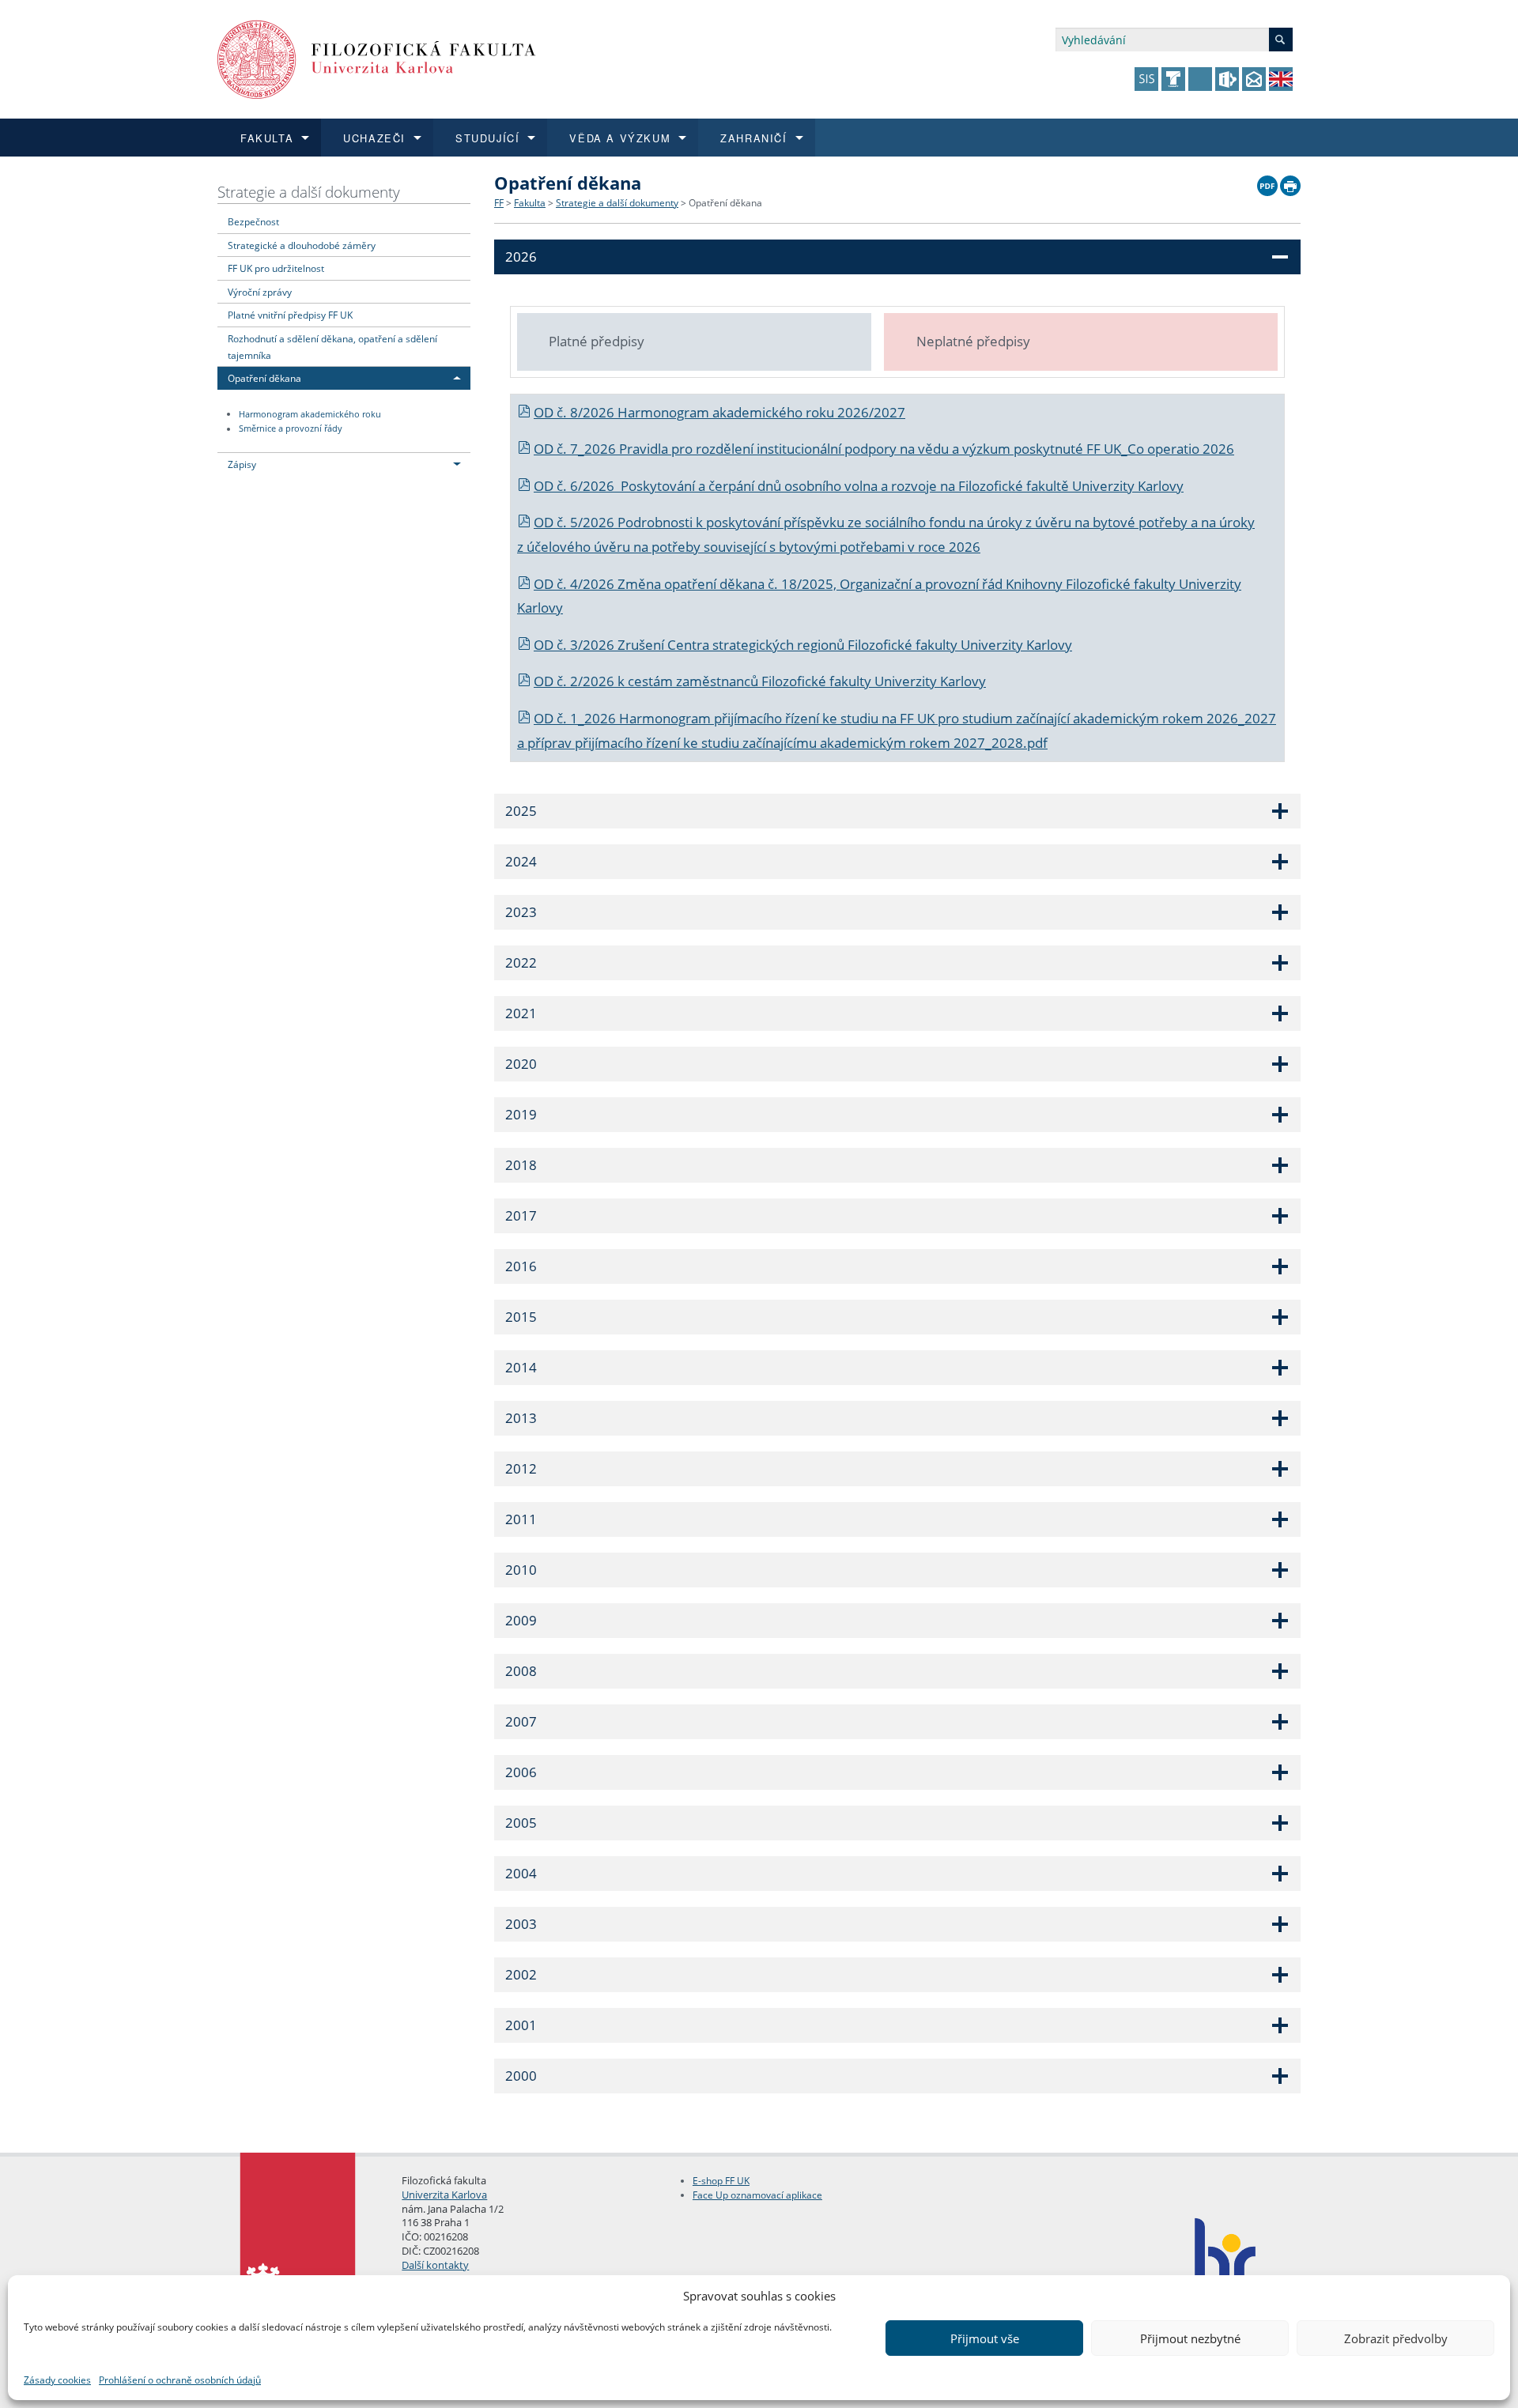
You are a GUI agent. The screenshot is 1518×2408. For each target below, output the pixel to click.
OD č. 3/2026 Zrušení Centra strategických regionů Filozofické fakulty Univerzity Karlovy (803, 645)
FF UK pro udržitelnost (276, 268)
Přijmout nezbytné (1190, 2338)
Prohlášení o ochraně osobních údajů (180, 2380)
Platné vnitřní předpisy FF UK (290, 315)
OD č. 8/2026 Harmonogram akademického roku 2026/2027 (719, 412)
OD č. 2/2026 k (581, 681)
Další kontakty (435, 2265)
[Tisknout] (1290, 182)
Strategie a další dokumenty (309, 192)
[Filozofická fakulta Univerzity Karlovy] (377, 58)
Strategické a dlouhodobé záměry (302, 245)
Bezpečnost (253, 221)
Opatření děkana (264, 378)
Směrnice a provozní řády (291, 429)
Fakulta (530, 203)
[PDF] (1267, 182)
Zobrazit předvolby (1396, 2338)
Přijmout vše (985, 2338)
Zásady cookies (57, 2380)
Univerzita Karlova (444, 2195)
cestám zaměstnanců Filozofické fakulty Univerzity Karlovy (807, 681)
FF (499, 203)
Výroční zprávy (260, 292)
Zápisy (242, 464)
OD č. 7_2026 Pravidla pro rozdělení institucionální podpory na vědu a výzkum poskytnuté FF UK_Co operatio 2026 (884, 449)
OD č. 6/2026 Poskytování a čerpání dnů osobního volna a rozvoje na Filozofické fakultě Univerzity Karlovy (859, 486)
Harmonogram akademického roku (310, 414)
